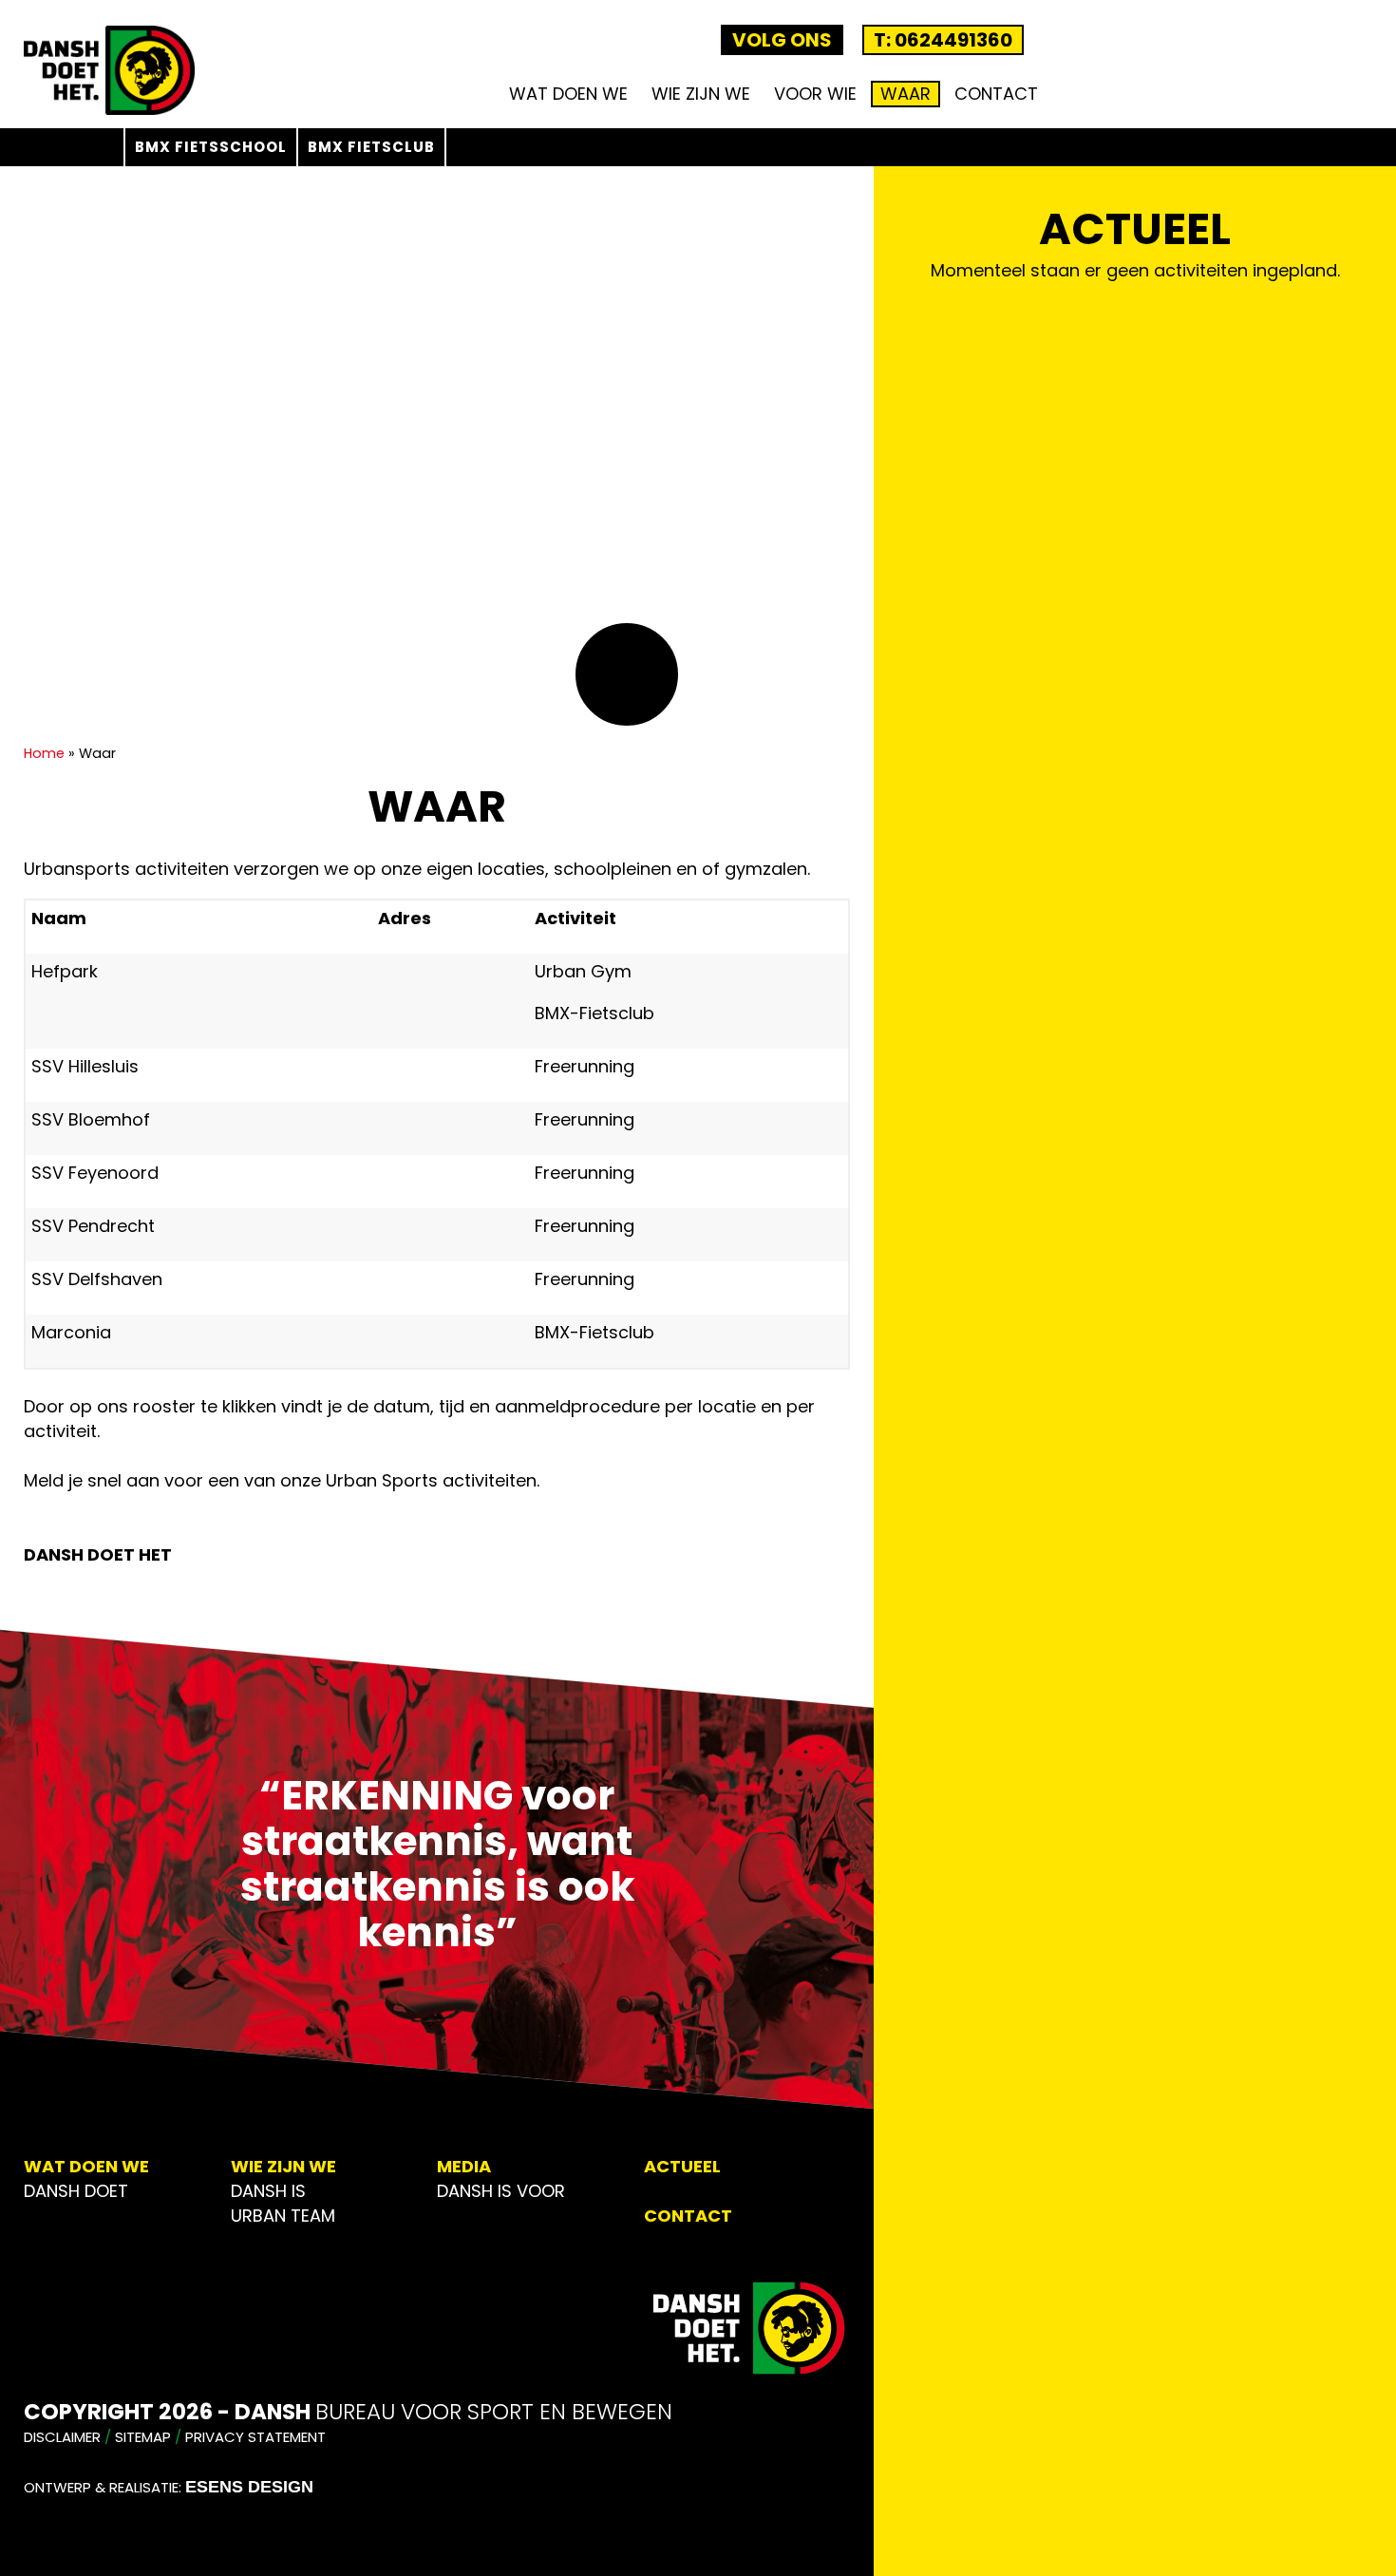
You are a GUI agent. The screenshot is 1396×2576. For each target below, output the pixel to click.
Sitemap (143, 2437)
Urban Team (283, 2216)
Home (44, 753)
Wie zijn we (701, 94)
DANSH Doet (76, 2191)
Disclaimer (62, 2437)
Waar (906, 94)
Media (464, 2166)
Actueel (682, 2166)
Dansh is (268, 2191)
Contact (996, 94)
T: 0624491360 (943, 40)
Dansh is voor (501, 2191)
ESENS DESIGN (249, 2487)
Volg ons (782, 40)
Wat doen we (568, 94)
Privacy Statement (255, 2437)
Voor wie (815, 94)
